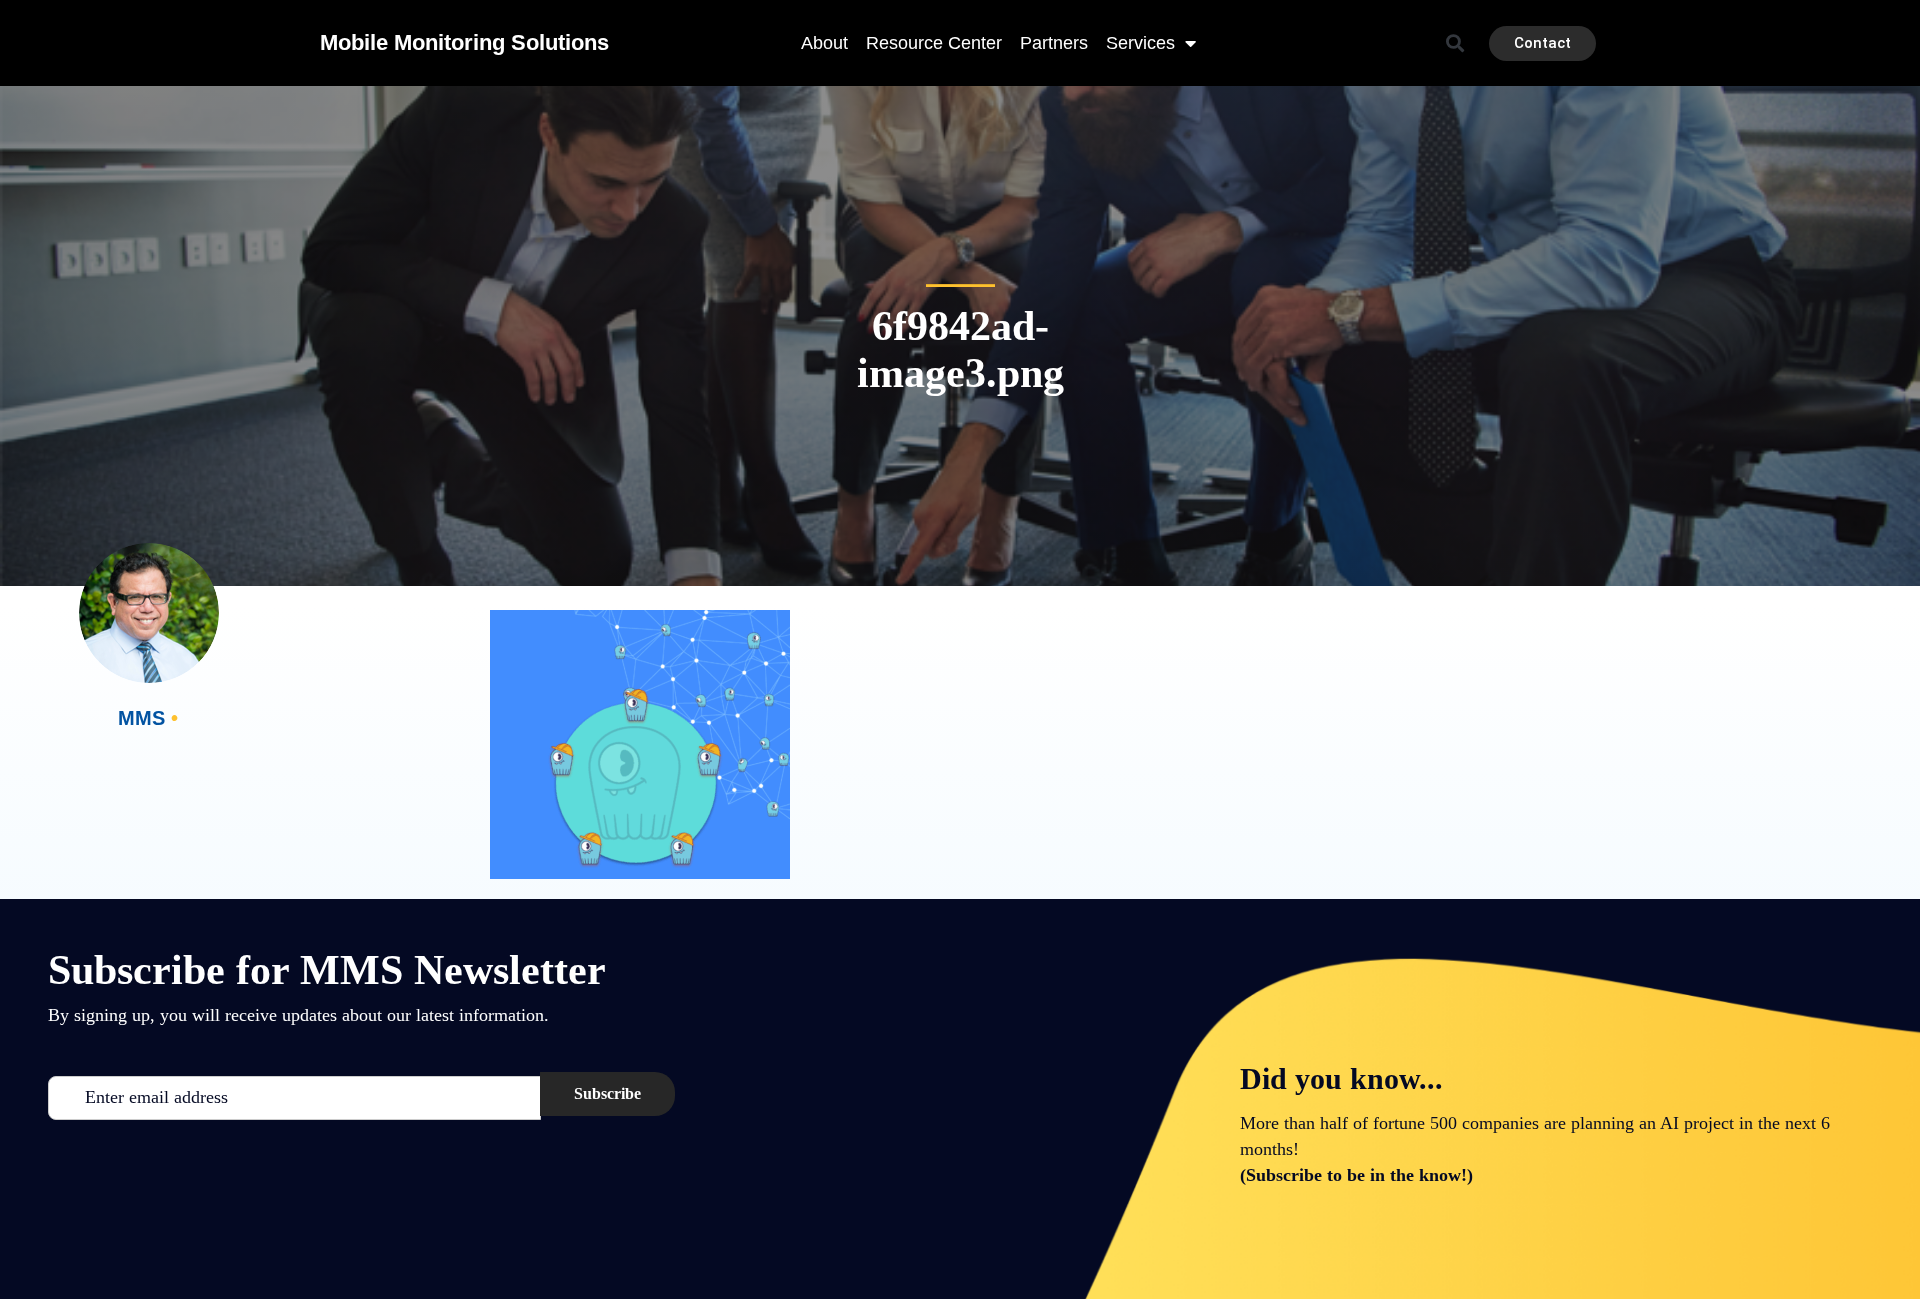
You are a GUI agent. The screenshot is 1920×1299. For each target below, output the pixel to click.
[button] (1455, 43)
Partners (1054, 43)
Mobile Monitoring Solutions (464, 42)
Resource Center (934, 43)
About (824, 43)
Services (1140, 43)
